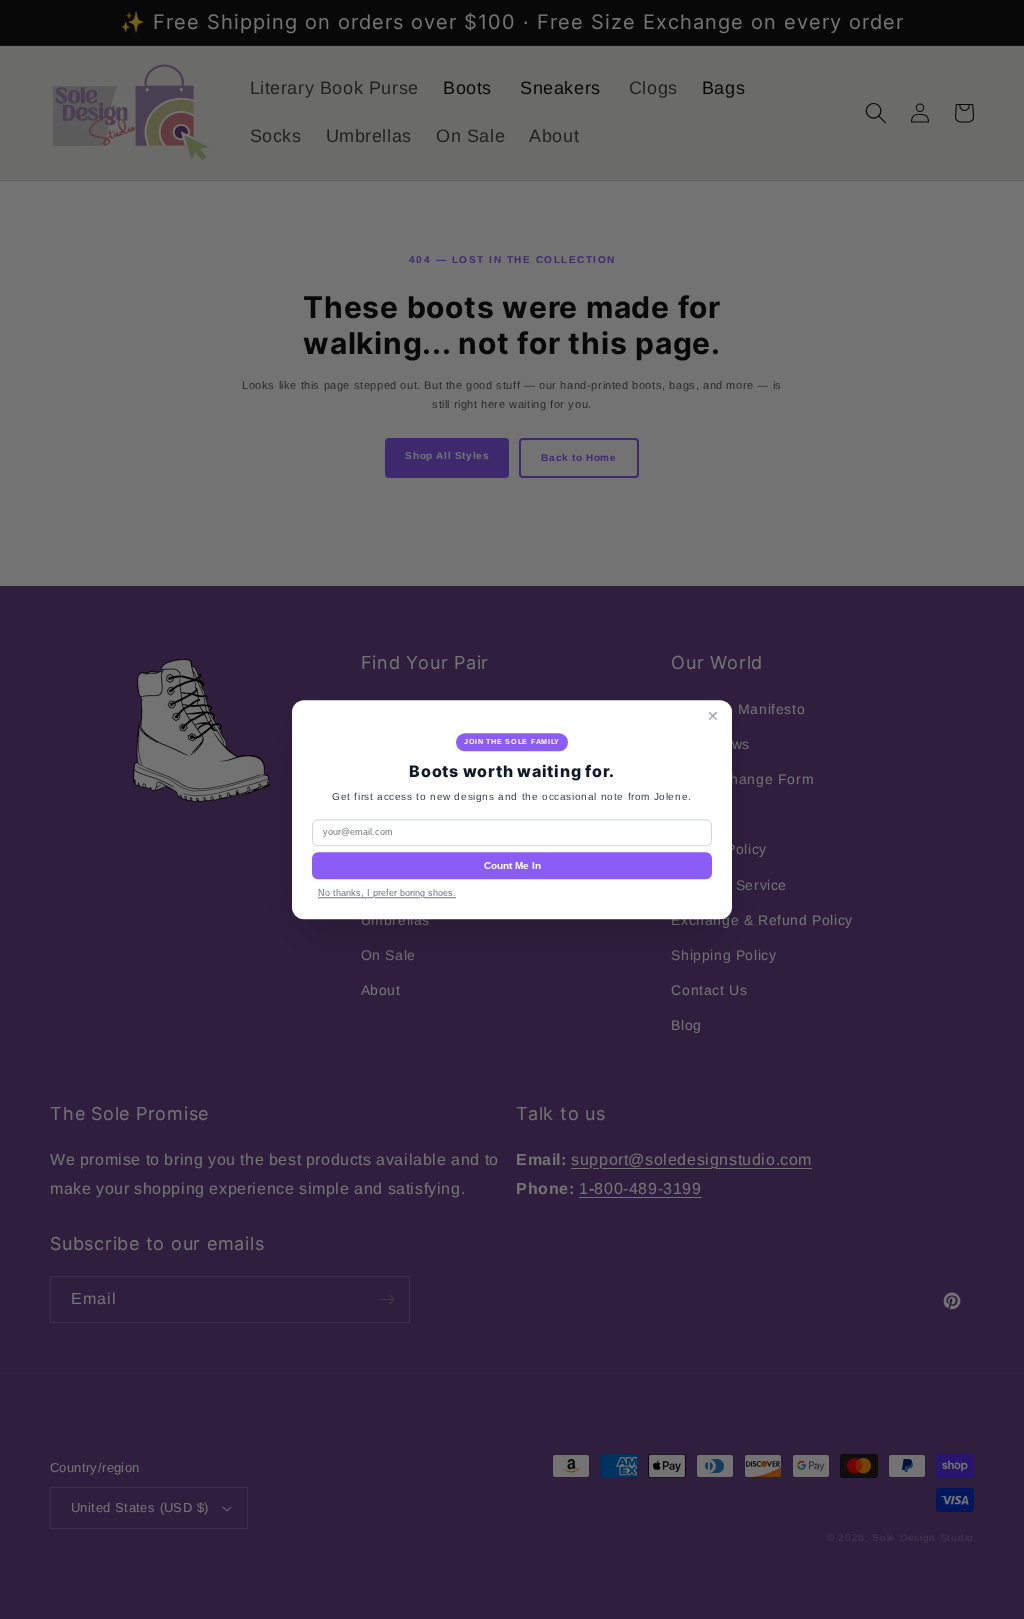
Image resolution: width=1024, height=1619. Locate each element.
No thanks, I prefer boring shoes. (387, 893)
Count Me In (512, 865)
